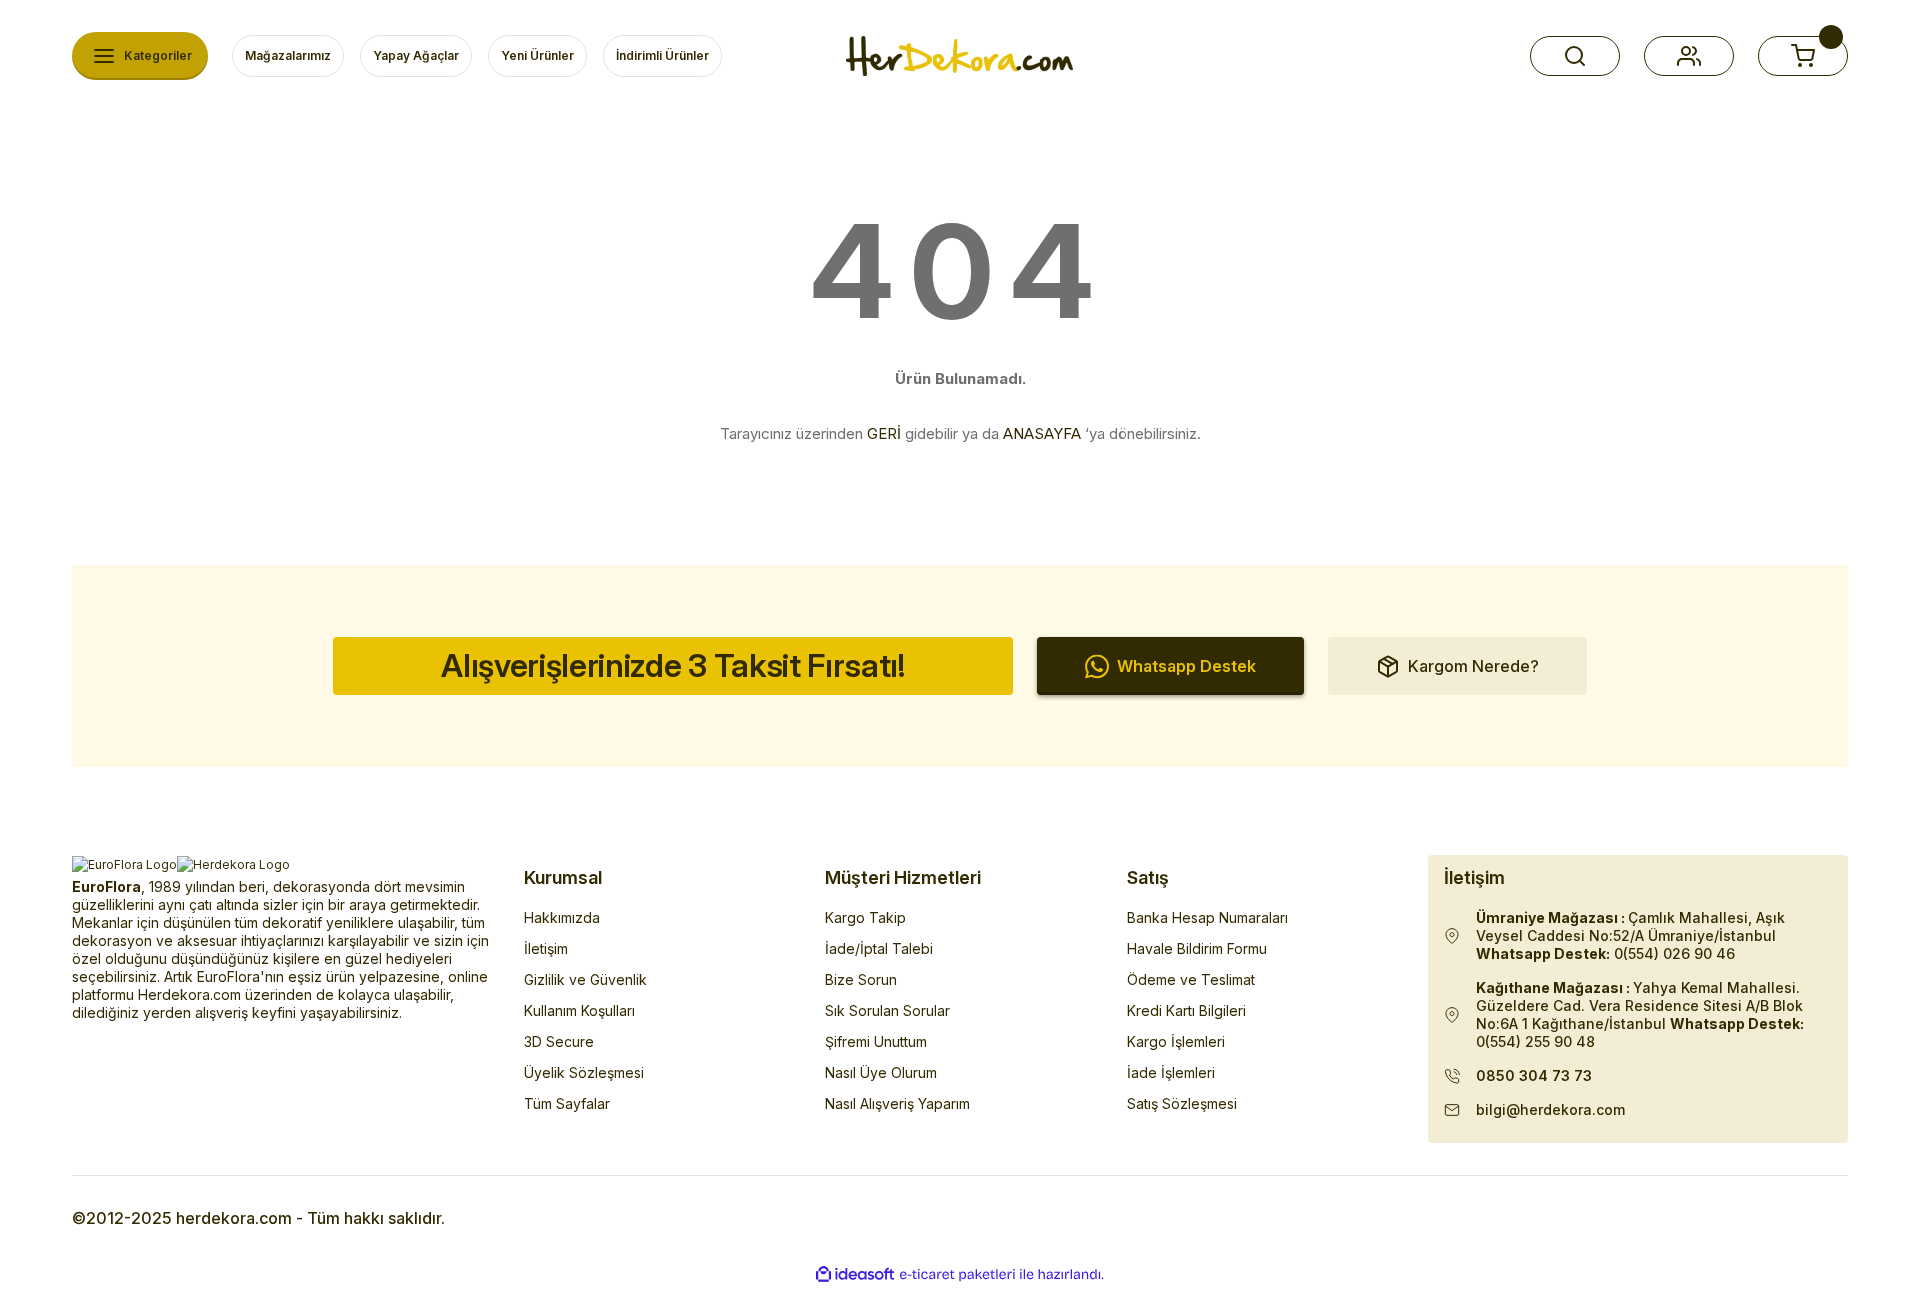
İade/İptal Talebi (879, 948)
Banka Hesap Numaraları (1207, 917)
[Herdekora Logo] (959, 56)
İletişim (546, 948)
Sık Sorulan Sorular (887, 1010)
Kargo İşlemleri (1176, 1041)
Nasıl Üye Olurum (881, 1072)
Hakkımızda (562, 917)
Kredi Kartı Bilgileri (1186, 1010)
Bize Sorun (861, 979)
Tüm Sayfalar (567, 1103)
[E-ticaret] (957, 1275)
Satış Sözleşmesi (1182, 1103)
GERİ (884, 433)
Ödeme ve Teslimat (1191, 979)
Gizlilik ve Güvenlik (585, 979)
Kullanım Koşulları (579, 1010)
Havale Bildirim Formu (1197, 948)
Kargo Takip (865, 917)
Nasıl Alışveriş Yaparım (897, 1103)
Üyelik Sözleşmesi (584, 1072)
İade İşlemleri (1171, 1072)
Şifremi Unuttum (876, 1041)
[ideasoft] (855, 1274)
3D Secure (559, 1041)
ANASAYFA (1042, 433)
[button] (1575, 56)
